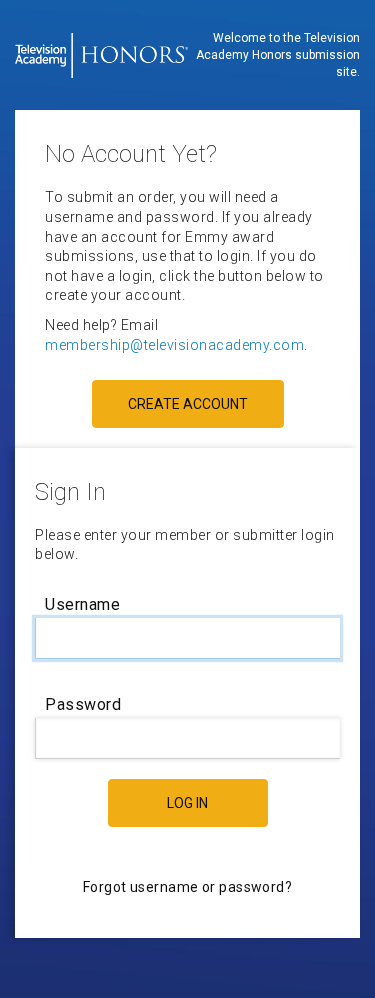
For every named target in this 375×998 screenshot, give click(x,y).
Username (82, 604)
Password (83, 704)
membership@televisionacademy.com (174, 345)
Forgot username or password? (187, 887)
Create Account (188, 404)
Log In (187, 803)
